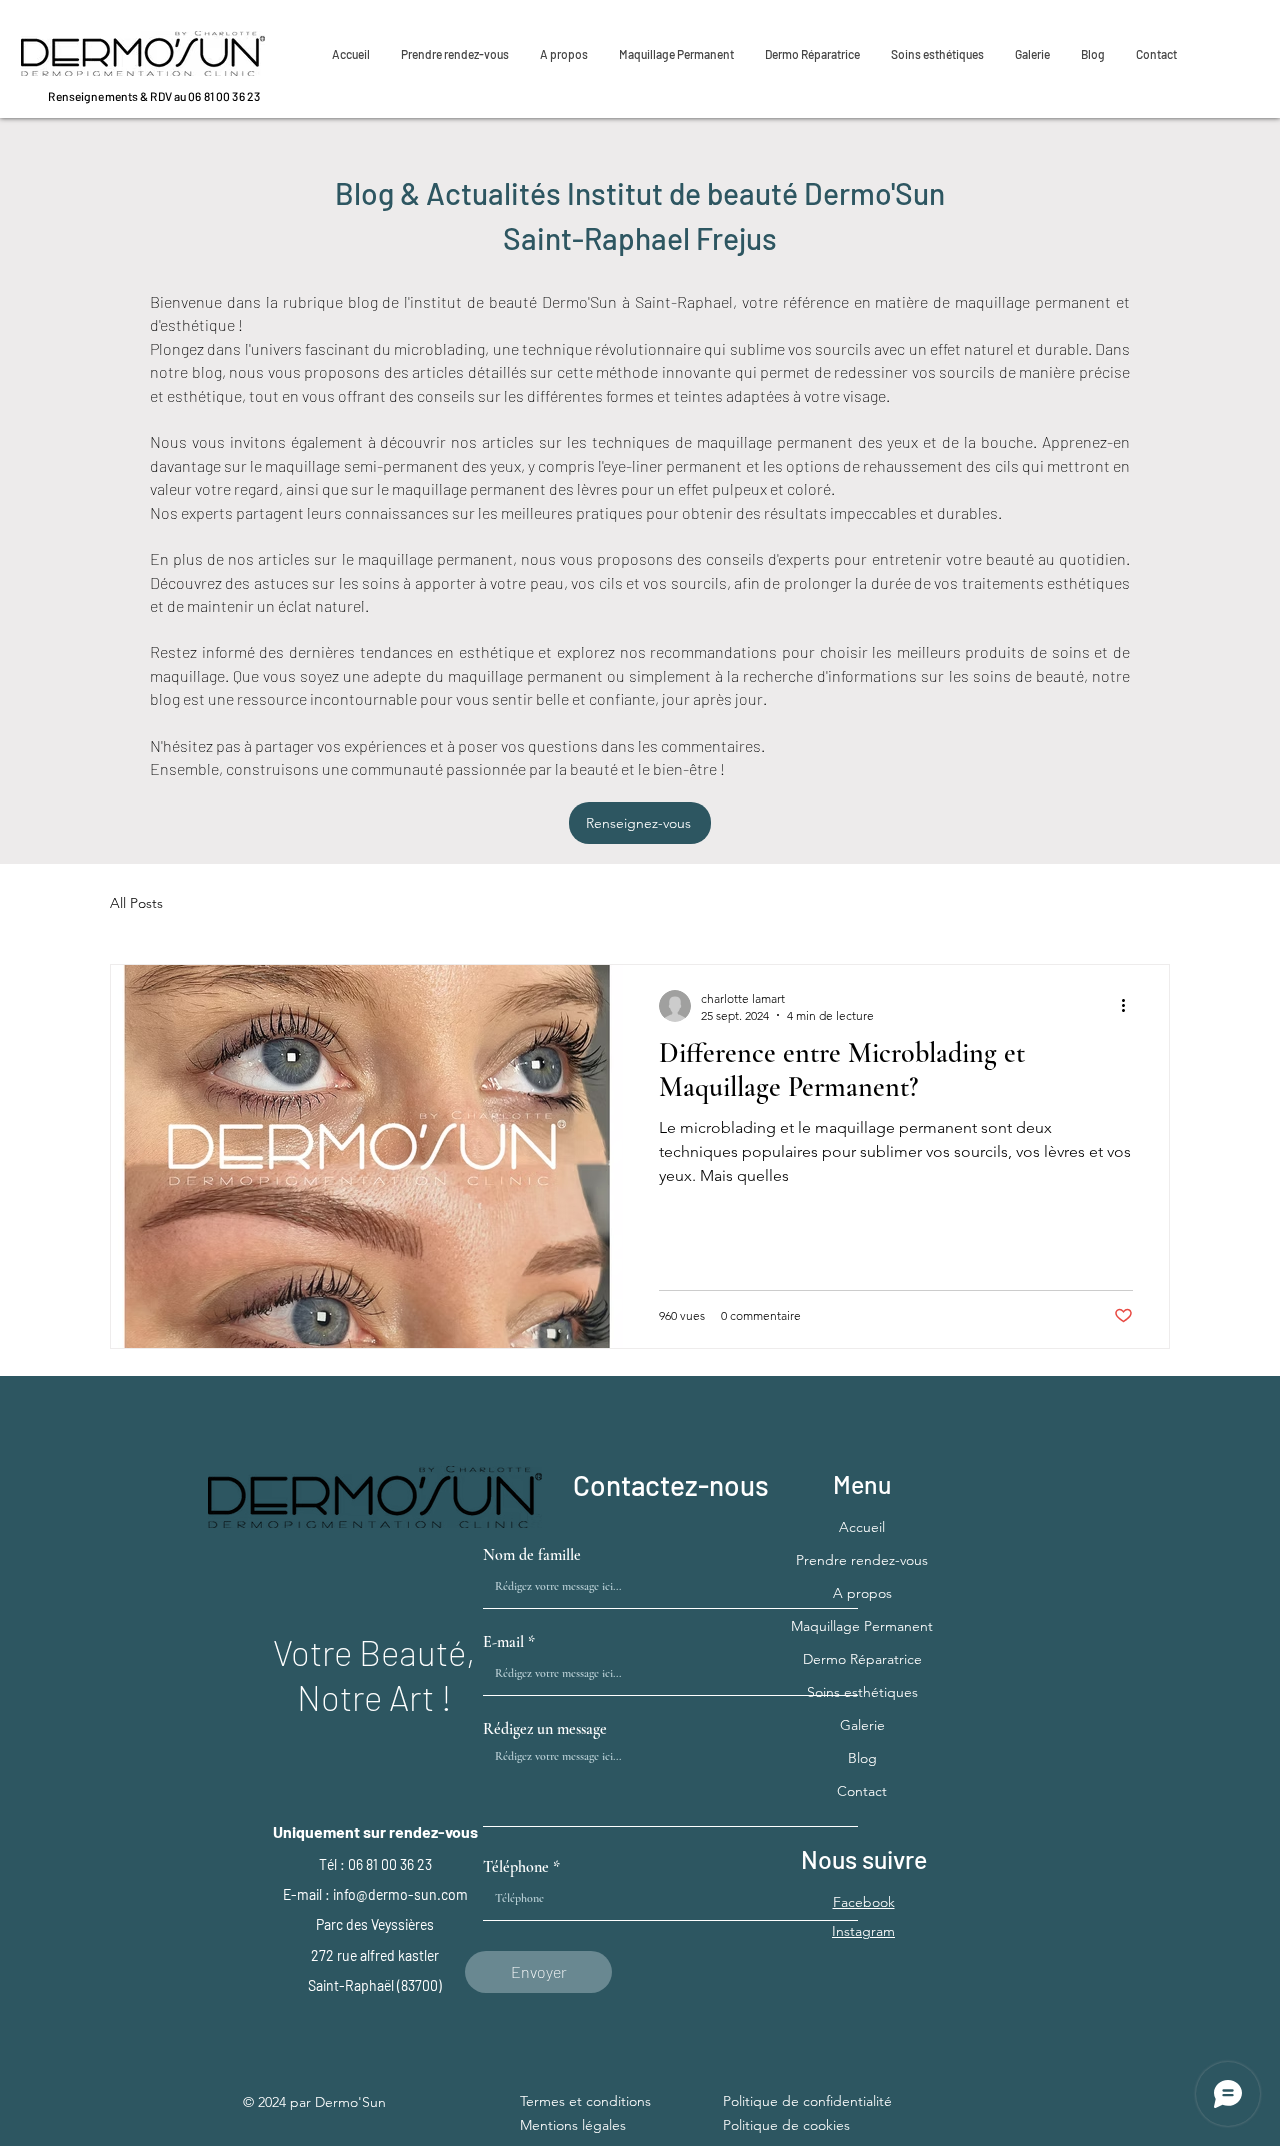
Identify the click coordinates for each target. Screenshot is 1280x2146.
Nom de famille (532, 1555)
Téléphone (516, 1867)
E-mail (503, 1642)
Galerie (862, 1725)
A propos (862, 1593)
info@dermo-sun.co (394, 1894)
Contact (862, 1791)
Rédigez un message (545, 1729)
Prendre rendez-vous (862, 1560)
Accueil (862, 1527)
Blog (862, 1758)
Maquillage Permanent (862, 1626)
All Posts (136, 903)
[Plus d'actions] (1130, 1006)
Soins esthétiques (862, 1692)
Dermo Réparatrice (862, 1659)
